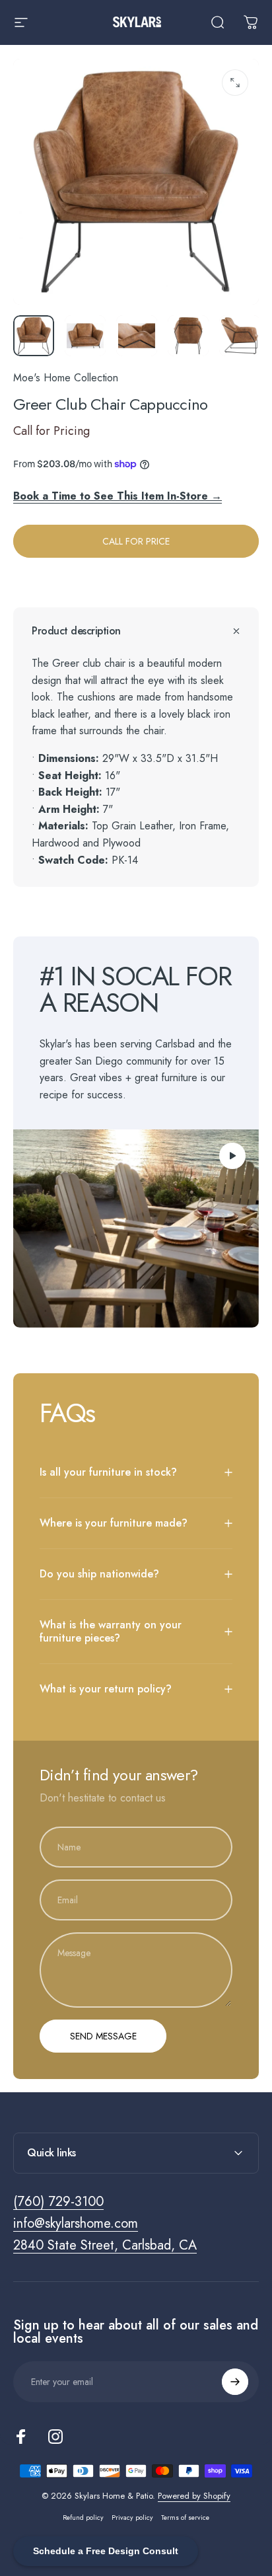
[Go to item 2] (85, 336)
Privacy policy (132, 2518)
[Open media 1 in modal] (235, 83)
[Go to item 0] (34, 336)
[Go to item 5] (240, 336)
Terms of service (185, 2518)
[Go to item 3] (137, 336)
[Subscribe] (235, 2382)
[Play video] (136, 1229)
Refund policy (83, 2518)
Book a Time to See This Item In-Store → (118, 496)
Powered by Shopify (194, 2496)
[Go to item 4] (188, 336)
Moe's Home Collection (66, 378)
